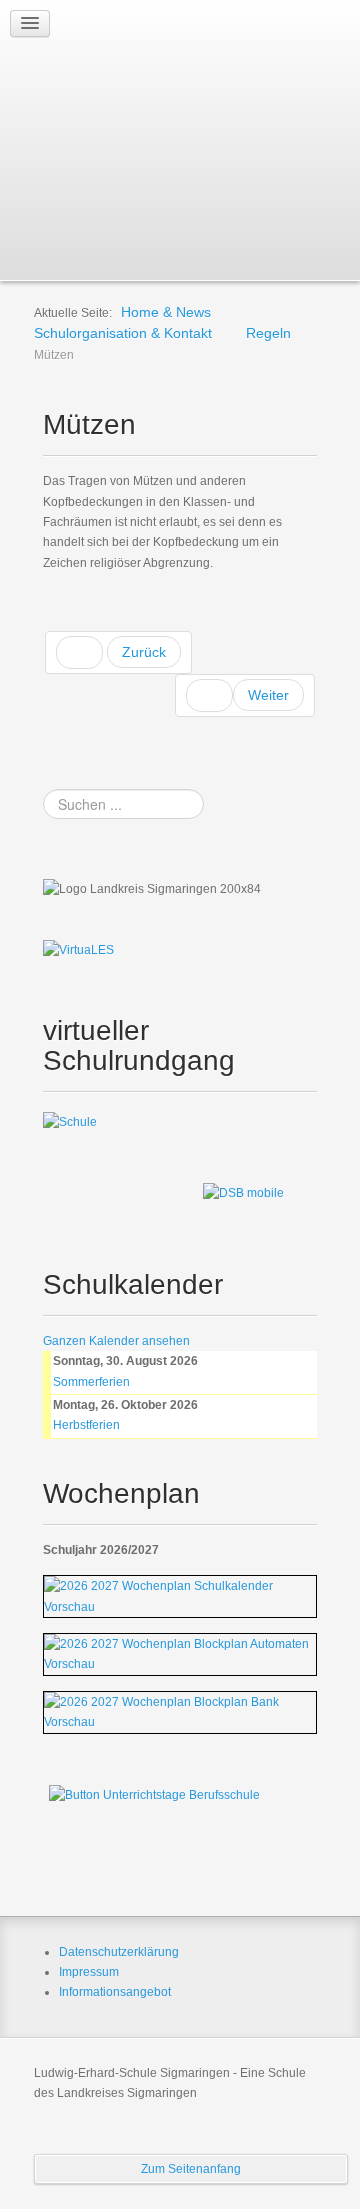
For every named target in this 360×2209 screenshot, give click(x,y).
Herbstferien (86, 1425)
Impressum (89, 1972)
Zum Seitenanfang (191, 2169)
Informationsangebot (115, 1992)
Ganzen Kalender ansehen (116, 1341)
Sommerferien (91, 1382)
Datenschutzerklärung (119, 1952)
